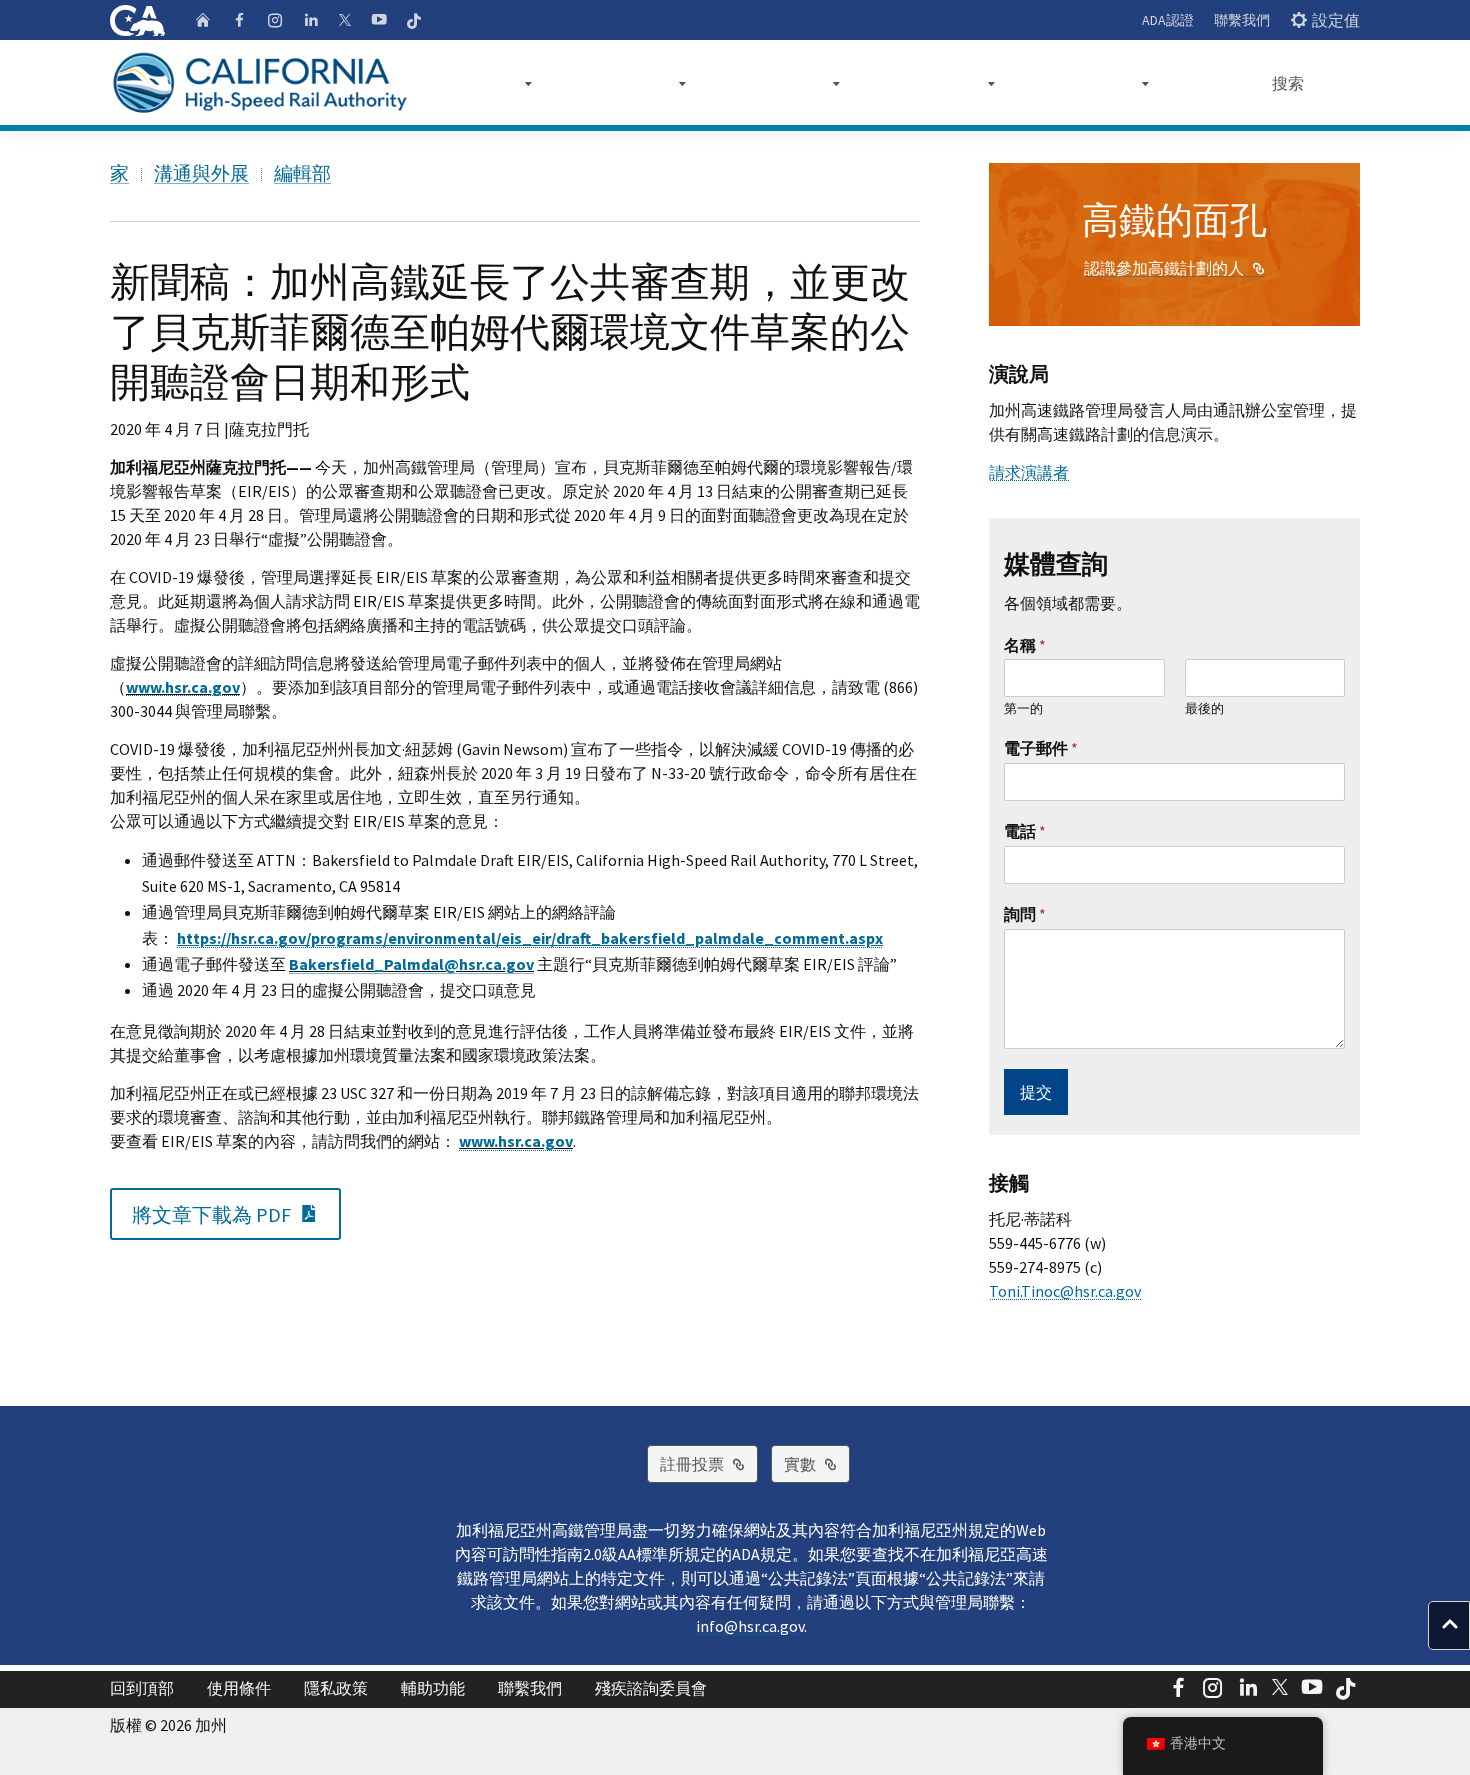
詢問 (1025, 914)
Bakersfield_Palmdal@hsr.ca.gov (411, 964)
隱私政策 (336, 1688)
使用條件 (239, 1688)
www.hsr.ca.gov (183, 687)
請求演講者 (1029, 472)
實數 (817, 1463)
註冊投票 (709, 1463)
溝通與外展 (201, 173)
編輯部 (302, 173)
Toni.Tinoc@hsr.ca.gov (1065, 1291)
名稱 (1025, 645)
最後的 (1204, 709)
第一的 (1023, 709)
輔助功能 (433, 1688)
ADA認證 (1168, 20)
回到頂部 (142, 1688)
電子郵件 (1041, 748)
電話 (1025, 831)
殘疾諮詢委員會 (651, 1688)
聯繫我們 (1242, 20)
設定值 (1336, 20)
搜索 (1288, 83)
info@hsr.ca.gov (750, 1626)
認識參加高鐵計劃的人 (1174, 268)
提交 (1036, 1092)
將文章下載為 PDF (236, 1213)
